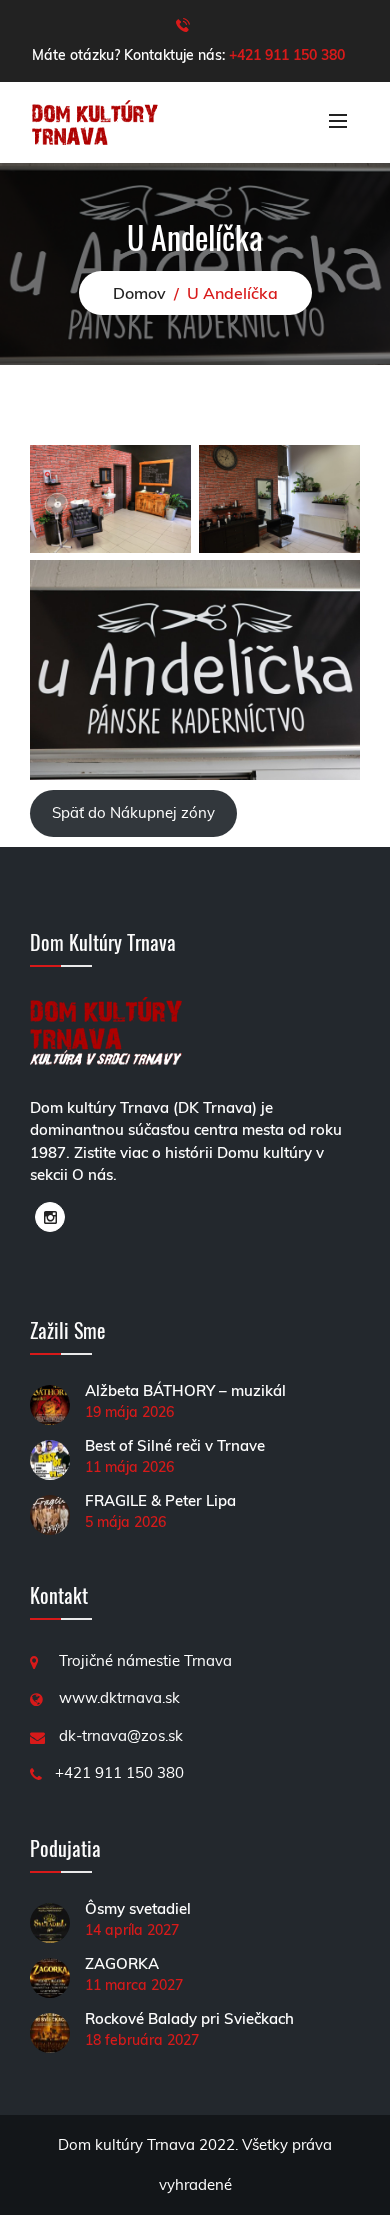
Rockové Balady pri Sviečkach (189, 2018)
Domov (139, 293)
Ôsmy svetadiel (138, 1908)
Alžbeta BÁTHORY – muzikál (185, 1390)
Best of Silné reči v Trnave (175, 1445)
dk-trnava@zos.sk (121, 1735)
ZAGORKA (122, 1963)
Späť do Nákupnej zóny (133, 812)
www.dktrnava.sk (119, 1697)
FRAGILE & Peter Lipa (160, 1500)
